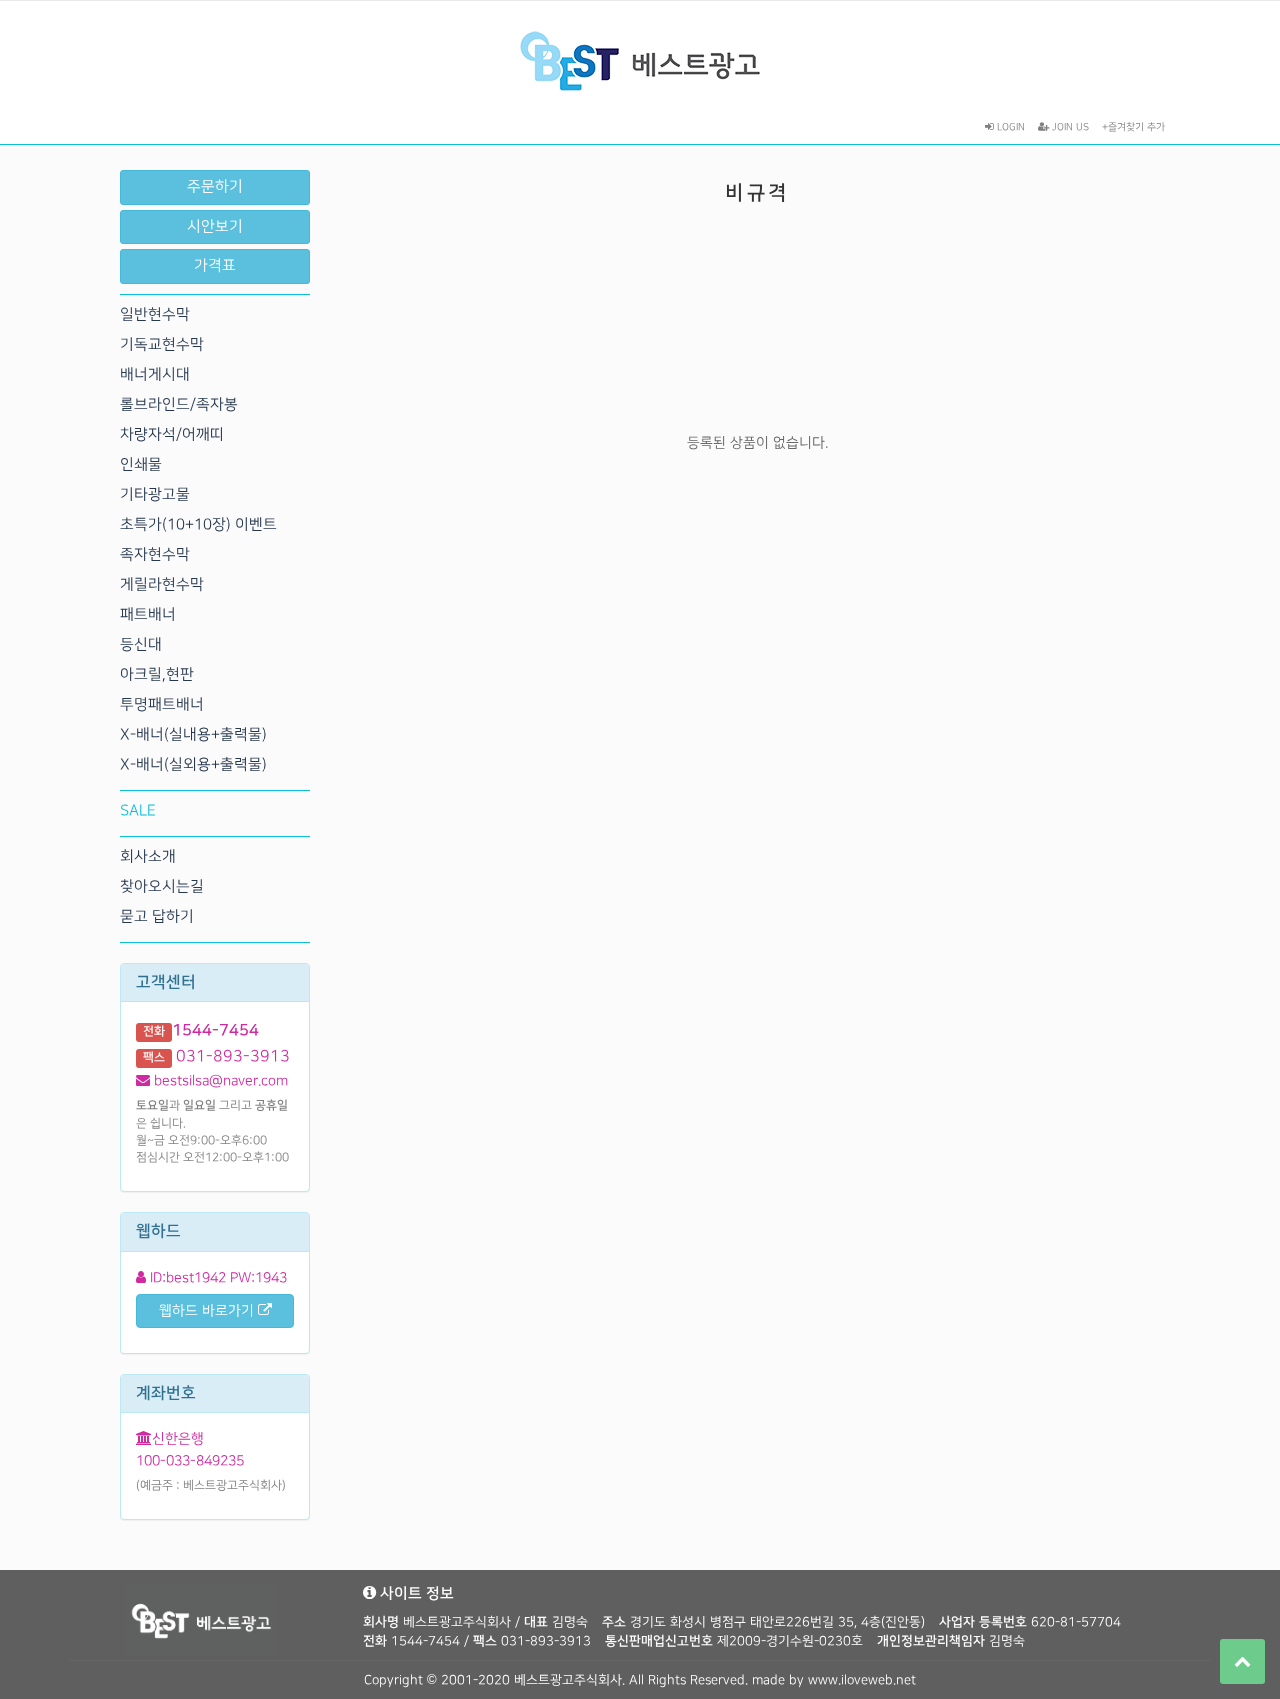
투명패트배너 (162, 705)
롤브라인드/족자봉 (179, 405)
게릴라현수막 (162, 585)
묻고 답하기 (157, 917)
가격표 (215, 266)
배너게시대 (155, 375)
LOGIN (1009, 127)
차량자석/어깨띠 (172, 435)
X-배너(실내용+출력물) (193, 735)
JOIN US (1069, 127)
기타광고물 (155, 495)
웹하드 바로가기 (208, 1310)
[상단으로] (1242, 1661)
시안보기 (215, 227)
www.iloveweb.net (862, 1680)
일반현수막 (155, 315)
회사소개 (148, 857)
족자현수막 (155, 555)
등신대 (141, 645)
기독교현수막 (162, 345)
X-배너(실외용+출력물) (193, 765)
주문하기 (215, 187)
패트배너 (148, 615)
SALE (138, 811)
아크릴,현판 (157, 675)
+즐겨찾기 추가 (1133, 127)
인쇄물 (141, 465)
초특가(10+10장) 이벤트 (198, 525)
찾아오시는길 (162, 887)
